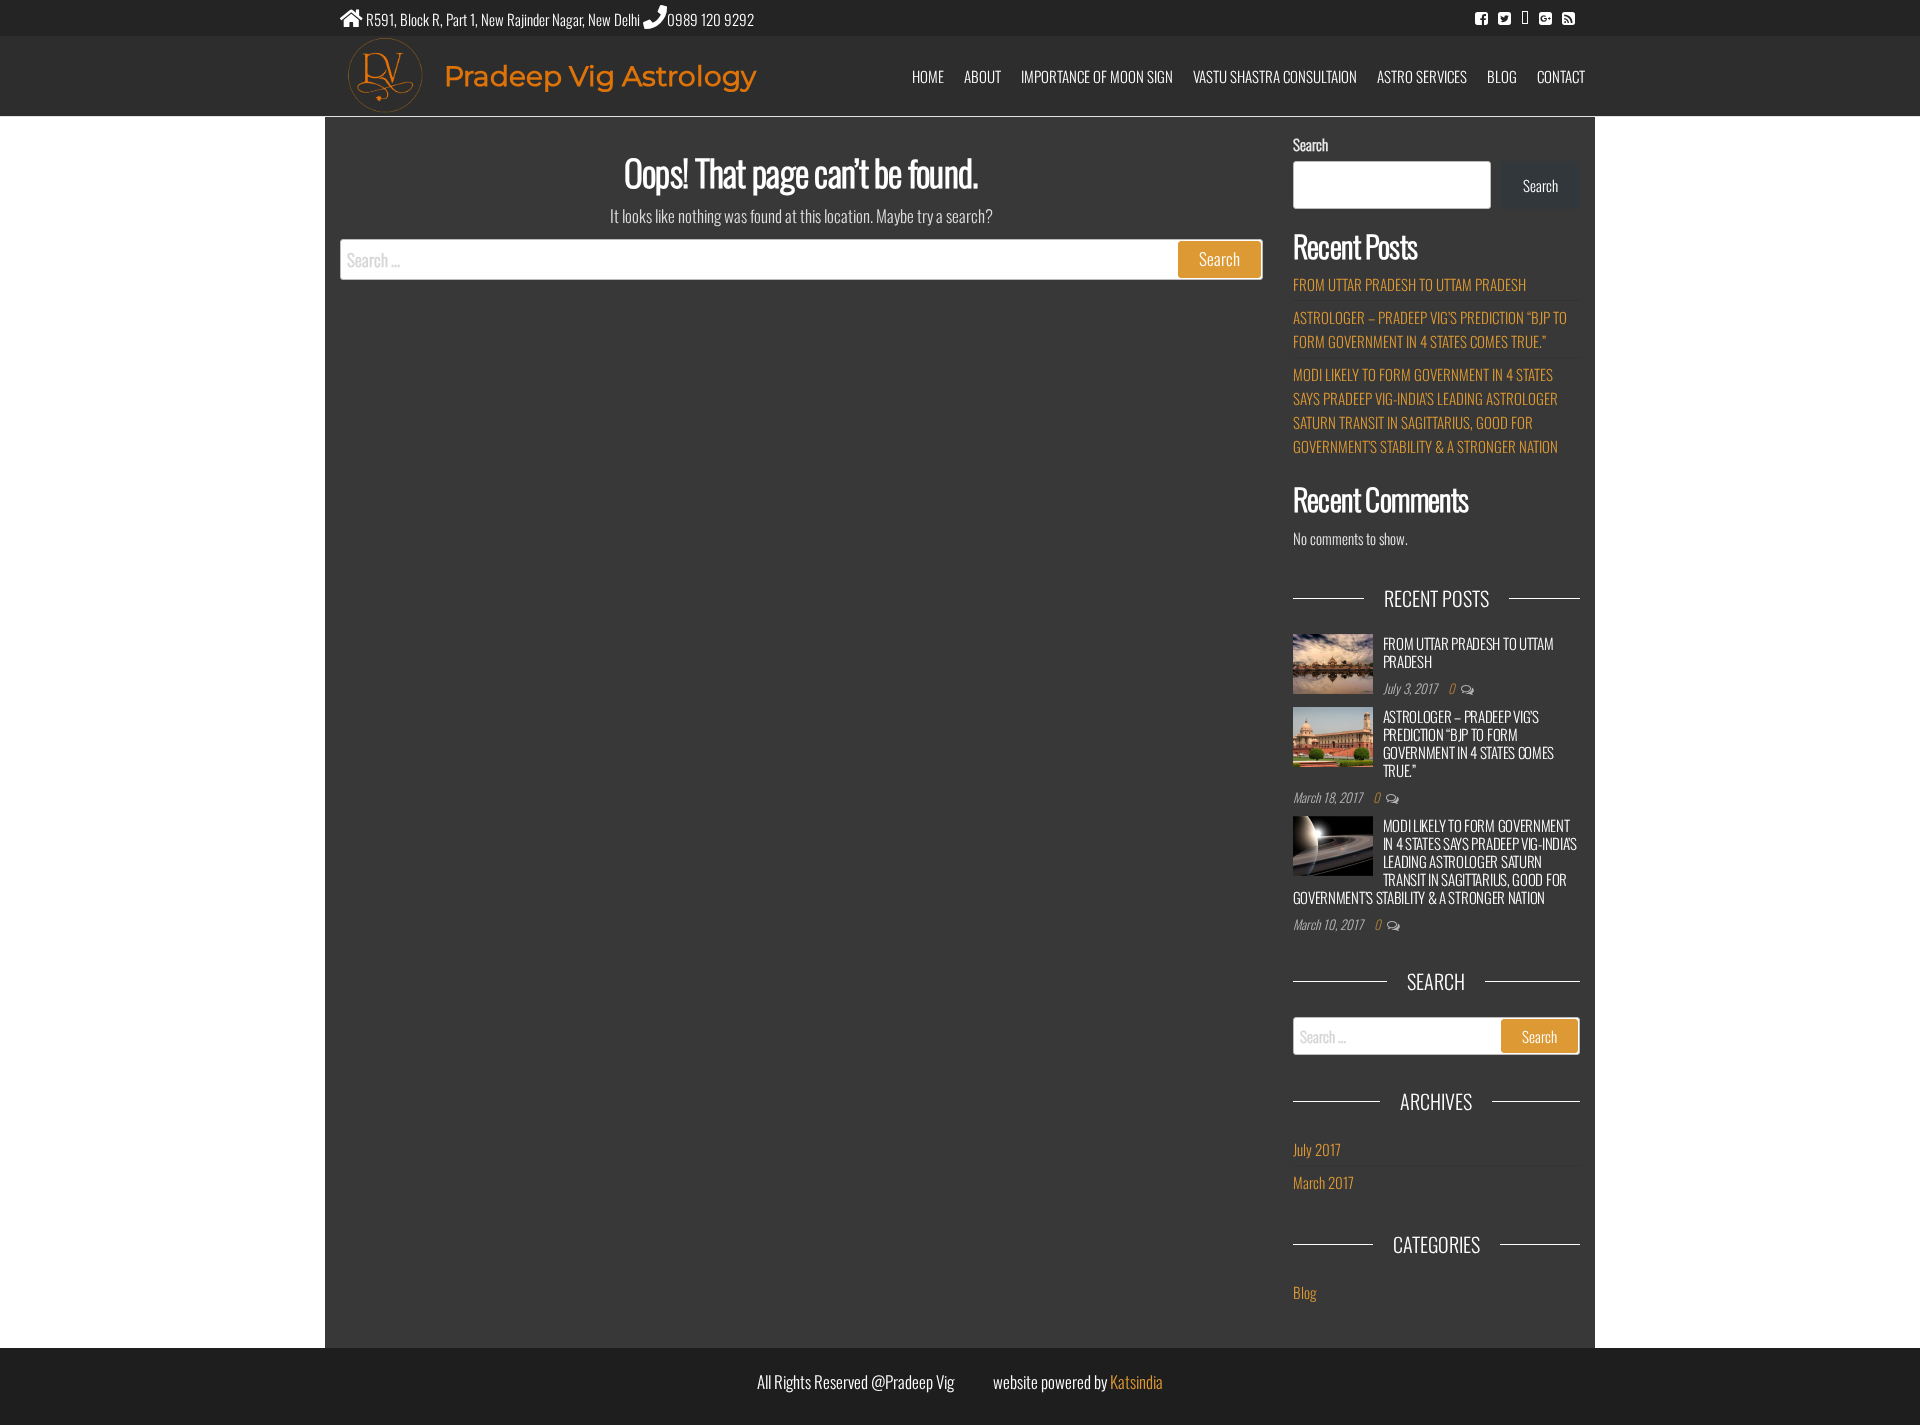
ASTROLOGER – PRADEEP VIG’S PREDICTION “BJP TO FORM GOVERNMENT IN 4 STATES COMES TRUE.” (1469, 743)
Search (1310, 144)
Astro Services (1422, 76)
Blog (1502, 76)
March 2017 (1323, 1182)
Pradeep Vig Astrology (600, 76)
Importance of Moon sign (1097, 76)
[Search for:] (801, 259)
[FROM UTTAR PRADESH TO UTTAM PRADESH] (1333, 664)
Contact (1561, 76)
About (982, 76)
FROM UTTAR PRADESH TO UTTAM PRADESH (1409, 284)
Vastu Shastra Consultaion (1275, 76)
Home (928, 76)
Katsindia (1136, 1381)
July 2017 (1317, 1149)
